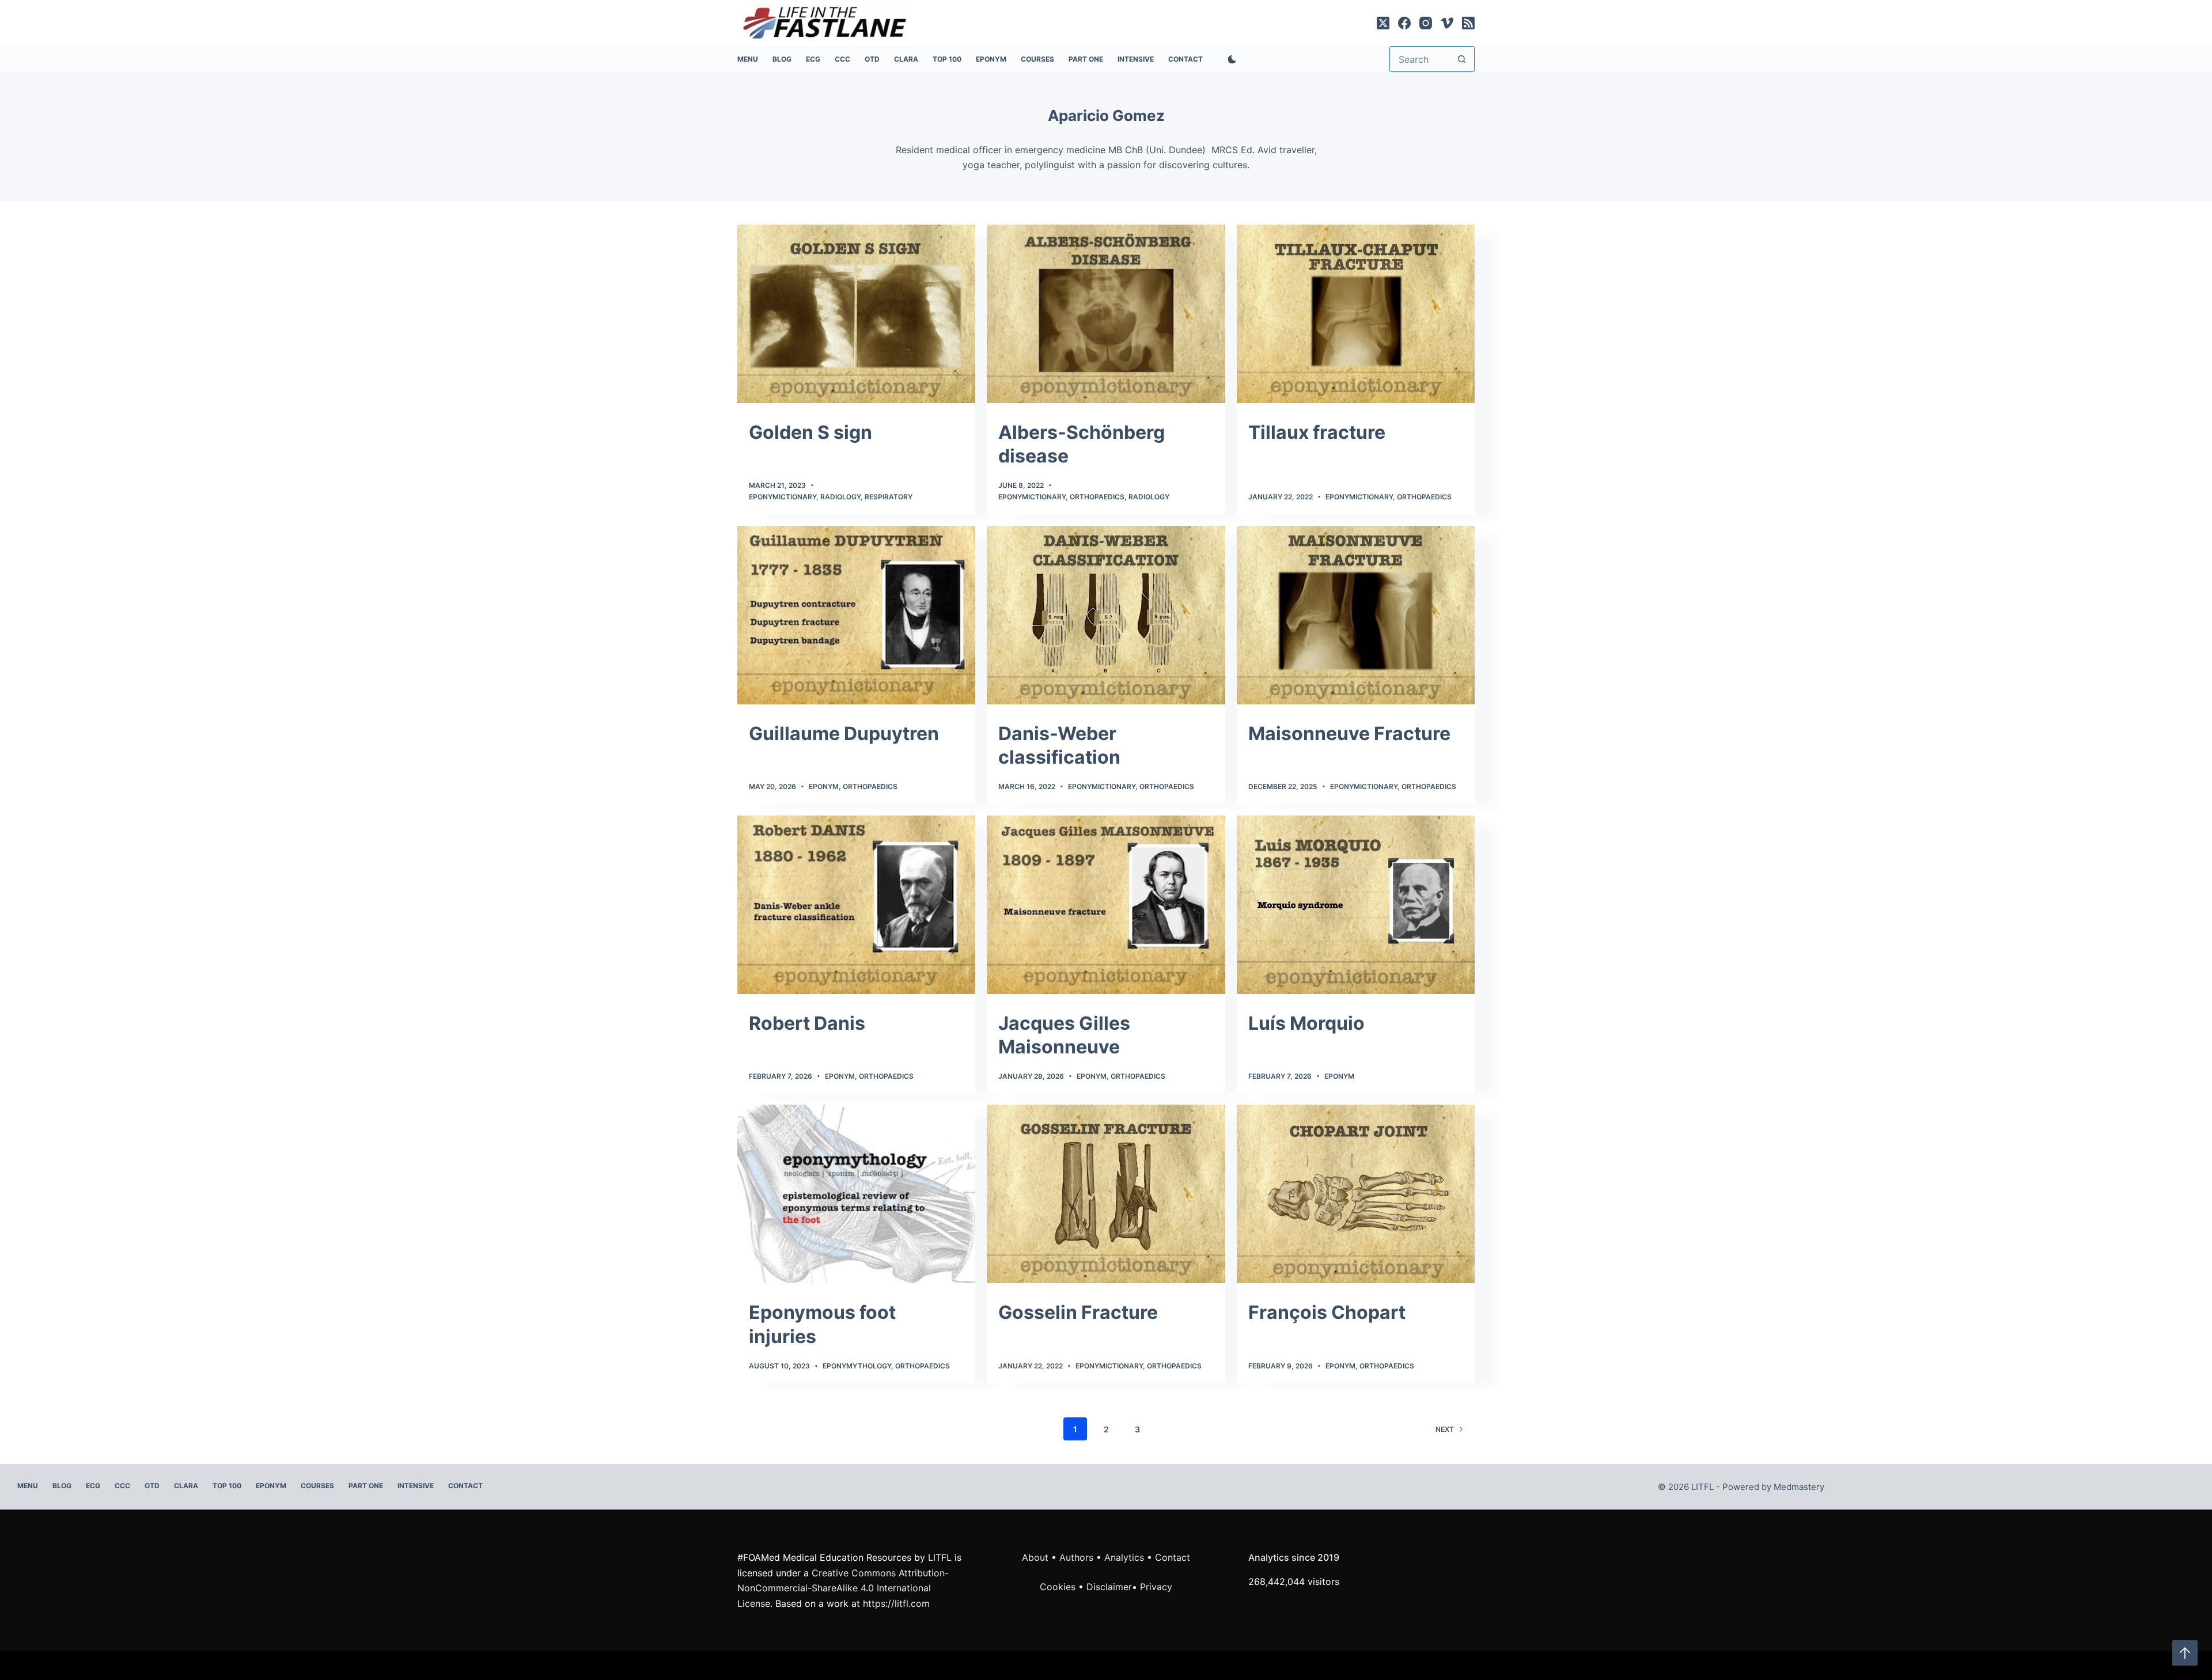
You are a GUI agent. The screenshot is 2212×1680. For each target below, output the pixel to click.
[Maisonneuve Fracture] (1356, 615)
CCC (842, 59)
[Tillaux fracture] (1356, 314)
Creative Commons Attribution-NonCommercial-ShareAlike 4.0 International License (843, 1588)
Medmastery (1799, 1487)
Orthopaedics (1097, 497)
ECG (813, 59)
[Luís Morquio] (1356, 905)
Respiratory (889, 497)
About (1035, 1557)
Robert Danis (807, 1023)
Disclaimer (1109, 1587)
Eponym (824, 786)
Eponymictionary (783, 497)
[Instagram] (1426, 23)
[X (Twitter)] (1383, 23)
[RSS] (1468, 23)
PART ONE (1086, 59)
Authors (1076, 1557)
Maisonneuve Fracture (1349, 733)
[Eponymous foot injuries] (856, 1194)
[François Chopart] (1356, 1194)
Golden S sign (810, 432)
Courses (1037, 59)
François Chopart (1327, 1312)
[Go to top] (2185, 1653)
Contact (1185, 59)
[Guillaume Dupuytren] (856, 615)
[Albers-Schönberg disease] (1106, 314)
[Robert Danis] (856, 905)
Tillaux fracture (1317, 432)
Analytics (1124, 1557)
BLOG (782, 59)
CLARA (906, 59)
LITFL (940, 1557)
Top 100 (947, 59)
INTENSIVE (1136, 59)
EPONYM (991, 59)
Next (1445, 1429)
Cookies (1059, 1587)
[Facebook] (1404, 23)
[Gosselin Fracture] (1106, 1194)
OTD (872, 59)
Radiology (840, 497)
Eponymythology (857, 1366)
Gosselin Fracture (1078, 1312)
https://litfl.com (896, 1603)
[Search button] (1462, 59)
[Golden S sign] (856, 314)
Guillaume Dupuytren (844, 733)
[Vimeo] (1447, 23)
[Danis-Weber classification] (1106, 615)
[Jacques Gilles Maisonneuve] (1106, 905)
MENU (748, 59)
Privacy (1156, 1587)
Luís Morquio (1306, 1023)
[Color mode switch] (1230, 59)
